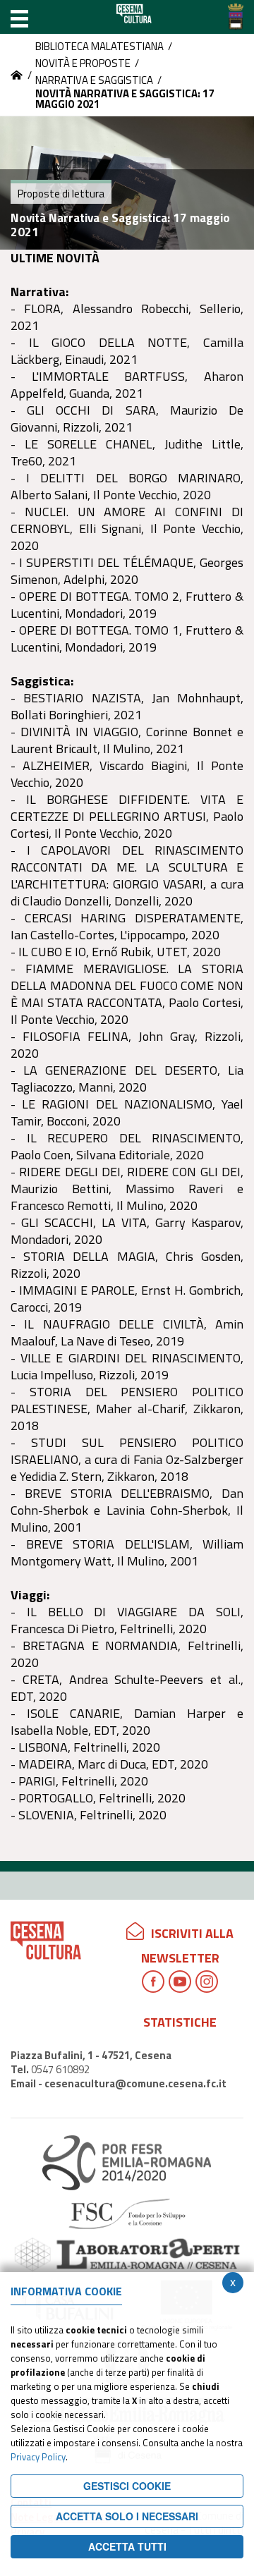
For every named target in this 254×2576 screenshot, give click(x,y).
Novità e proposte (83, 63)
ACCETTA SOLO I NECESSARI (127, 2516)
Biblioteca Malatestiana (99, 46)
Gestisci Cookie (127, 2486)
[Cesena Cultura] (17, 75)
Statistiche (180, 2022)
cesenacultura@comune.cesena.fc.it (135, 2083)
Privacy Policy (38, 2457)
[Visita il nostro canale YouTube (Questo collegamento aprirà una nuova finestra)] (180, 1982)
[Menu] (19, 17)
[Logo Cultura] (134, 17)
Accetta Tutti (127, 2546)
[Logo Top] (236, 17)
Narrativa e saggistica (94, 80)
